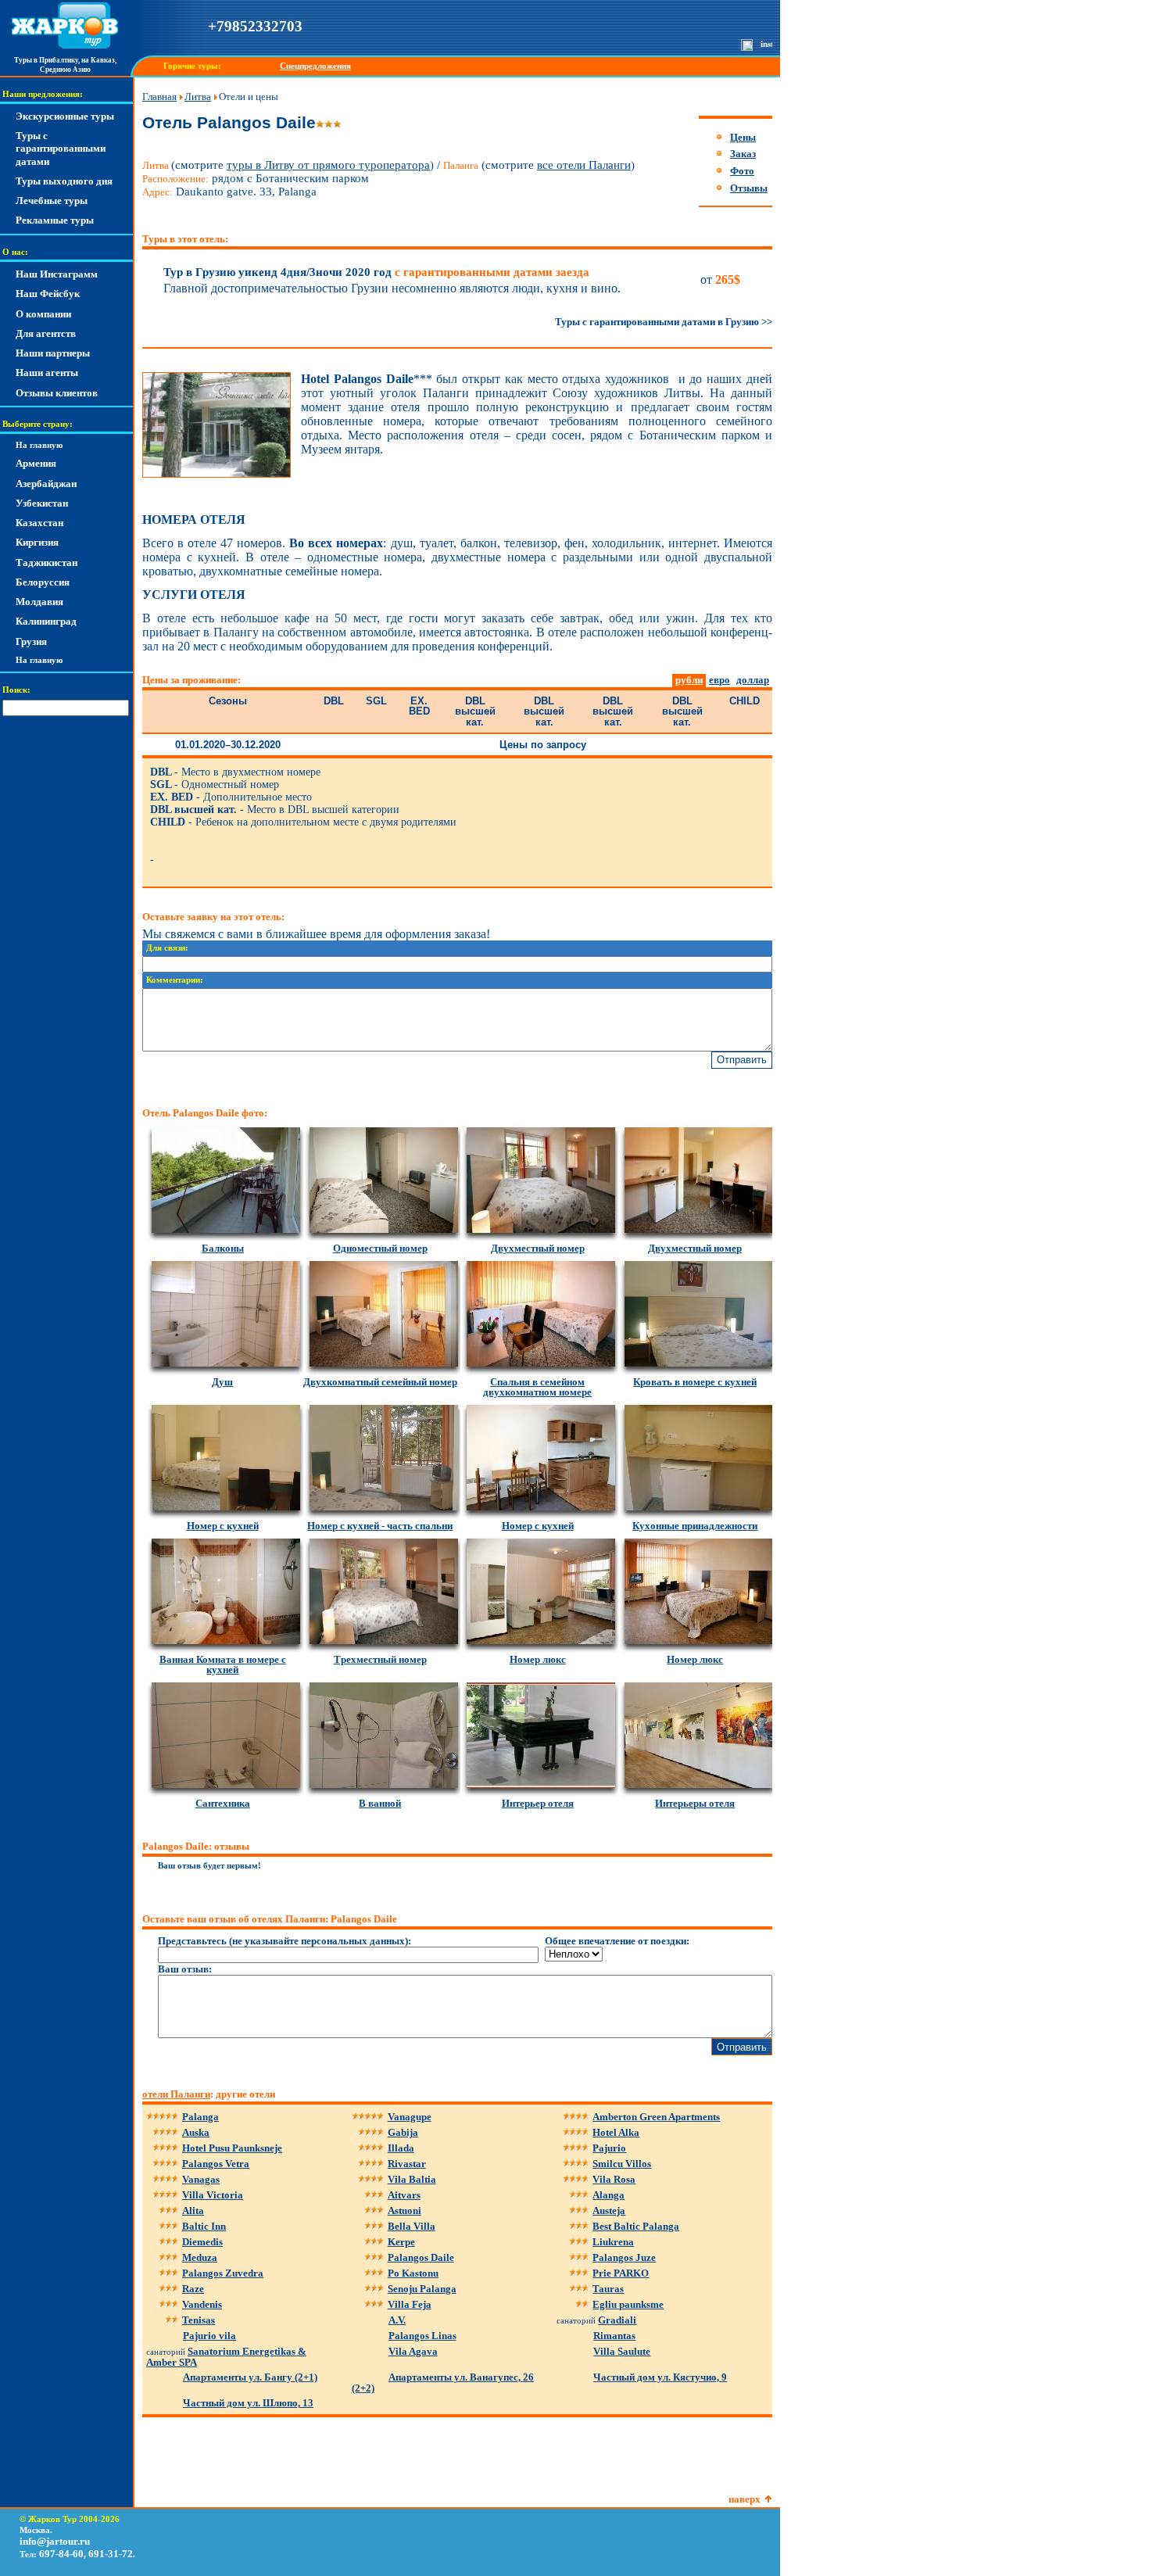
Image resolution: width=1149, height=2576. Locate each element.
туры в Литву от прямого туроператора (328, 165)
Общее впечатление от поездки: (617, 1941)
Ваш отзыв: (185, 1969)
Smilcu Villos (622, 2164)
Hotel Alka (616, 2132)
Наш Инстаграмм (57, 274)
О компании (43, 314)
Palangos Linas (422, 2336)
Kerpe (401, 2242)
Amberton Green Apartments (656, 2117)
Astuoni (404, 2211)
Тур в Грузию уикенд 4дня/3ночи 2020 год (376, 272)
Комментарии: (175, 980)
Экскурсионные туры (65, 116)
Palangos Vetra (216, 2164)
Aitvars (404, 2195)
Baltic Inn (204, 2226)
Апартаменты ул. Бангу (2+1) (250, 2377)
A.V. (397, 2320)
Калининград (46, 621)
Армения (36, 463)
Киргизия (37, 542)
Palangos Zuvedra (223, 2273)
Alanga (609, 2195)
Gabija (403, 2132)
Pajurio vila (209, 2336)
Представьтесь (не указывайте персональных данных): (285, 1941)
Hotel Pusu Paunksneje (232, 2148)
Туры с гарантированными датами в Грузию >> (664, 322)
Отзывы (749, 188)
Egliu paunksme (628, 2304)
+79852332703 (255, 26)
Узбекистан (42, 503)
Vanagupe (410, 2117)
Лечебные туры (52, 201)
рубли (689, 680)
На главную (39, 445)
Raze (193, 2289)
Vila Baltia (412, 2179)
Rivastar (407, 2164)
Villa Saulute (622, 2351)
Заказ (743, 154)
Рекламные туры (55, 220)
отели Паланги (176, 2094)
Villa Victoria (213, 2195)
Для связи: (167, 948)
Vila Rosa (614, 2179)
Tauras (608, 2289)
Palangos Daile (421, 2257)
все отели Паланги (584, 165)
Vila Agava (413, 2351)
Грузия (31, 641)
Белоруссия (43, 582)
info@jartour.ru (55, 2541)
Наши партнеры (53, 353)
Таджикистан (47, 562)
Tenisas (199, 2320)
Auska (196, 2132)
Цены (743, 137)
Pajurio (609, 2148)
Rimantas (614, 2336)
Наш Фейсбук (48, 294)
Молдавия (39, 602)
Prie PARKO (621, 2273)
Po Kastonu (413, 2273)
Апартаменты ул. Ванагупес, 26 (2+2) (443, 2383)
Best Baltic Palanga (636, 2226)
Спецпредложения (315, 66)
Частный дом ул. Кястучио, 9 (660, 2377)
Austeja (609, 2211)
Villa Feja (410, 2304)
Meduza (200, 2257)
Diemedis (202, 2242)
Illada (401, 2148)
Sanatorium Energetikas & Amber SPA (226, 2357)
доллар (753, 680)
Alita (193, 2211)
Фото (742, 171)
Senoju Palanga (422, 2289)
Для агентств (46, 333)
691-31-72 (111, 2554)
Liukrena (613, 2242)
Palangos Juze (624, 2257)
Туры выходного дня (64, 181)
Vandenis (202, 2304)
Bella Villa (412, 2226)
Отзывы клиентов (57, 393)
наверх (745, 2499)
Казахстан (39, 523)
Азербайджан (46, 484)
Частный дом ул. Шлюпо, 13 (248, 2403)
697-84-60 (61, 2554)
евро (719, 680)
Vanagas (201, 2179)
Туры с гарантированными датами (61, 149)
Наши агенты (47, 373)
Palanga (200, 2117)
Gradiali (617, 2320)
